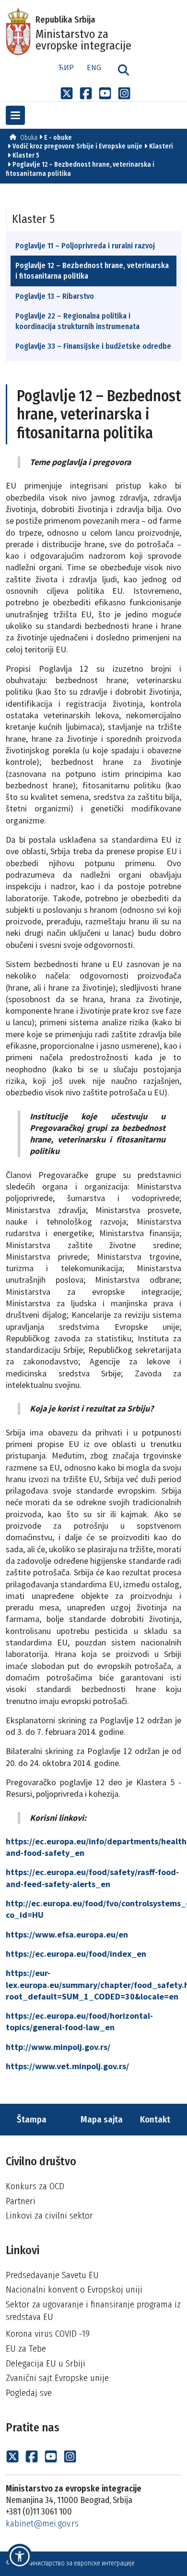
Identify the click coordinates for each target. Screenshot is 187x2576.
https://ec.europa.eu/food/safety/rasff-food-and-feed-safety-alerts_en (92, 1878)
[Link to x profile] (67, 93)
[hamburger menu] (15, 115)
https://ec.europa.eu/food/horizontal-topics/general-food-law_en (79, 2021)
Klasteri (161, 146)
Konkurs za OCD (35, 2186)
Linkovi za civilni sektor (49, 2215)
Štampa (31, 2119)
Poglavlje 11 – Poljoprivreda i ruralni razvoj (85, 246)
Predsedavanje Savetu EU (52, 2275)
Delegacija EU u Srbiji (46, 2363)
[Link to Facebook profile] (86, 93)
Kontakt (156, 2119)
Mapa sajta (101, 2119)
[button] (20, 2556)
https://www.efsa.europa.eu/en (67, 1934)
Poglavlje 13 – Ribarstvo (55, 296)
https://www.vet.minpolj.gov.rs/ (67, 2066)
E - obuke (58, 138)
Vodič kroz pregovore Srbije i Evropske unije (77, 146)
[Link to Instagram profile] (124, 93)
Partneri (21, 2201)
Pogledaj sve (29, 2393)
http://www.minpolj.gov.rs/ (58, 2047)
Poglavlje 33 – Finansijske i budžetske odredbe (93, 346)
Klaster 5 (26, 155)
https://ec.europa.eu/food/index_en (76, 1954)
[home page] (13, 138)
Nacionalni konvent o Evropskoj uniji (74, 2289)
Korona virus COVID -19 (48, 2334)
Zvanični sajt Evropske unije (57, 2378)
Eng (94, 67)
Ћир (66, 67)
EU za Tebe (26, 2349)
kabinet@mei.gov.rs (42, 2523)
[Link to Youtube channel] (105, 93)
